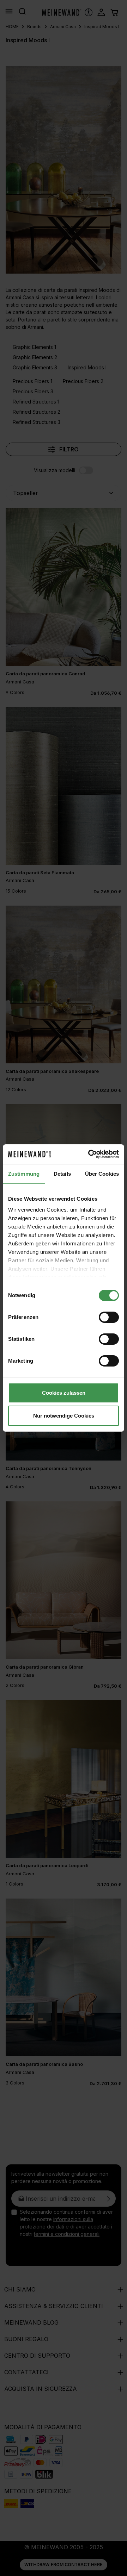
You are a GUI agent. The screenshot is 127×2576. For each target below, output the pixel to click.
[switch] (109, 1317)
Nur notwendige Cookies (64, 1416)
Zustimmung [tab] (24, 1174)
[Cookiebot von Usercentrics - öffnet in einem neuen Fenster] (90, 1154)
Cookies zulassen (64, 1393)
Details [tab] (62, 1174)
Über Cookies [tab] (102, 1174)
